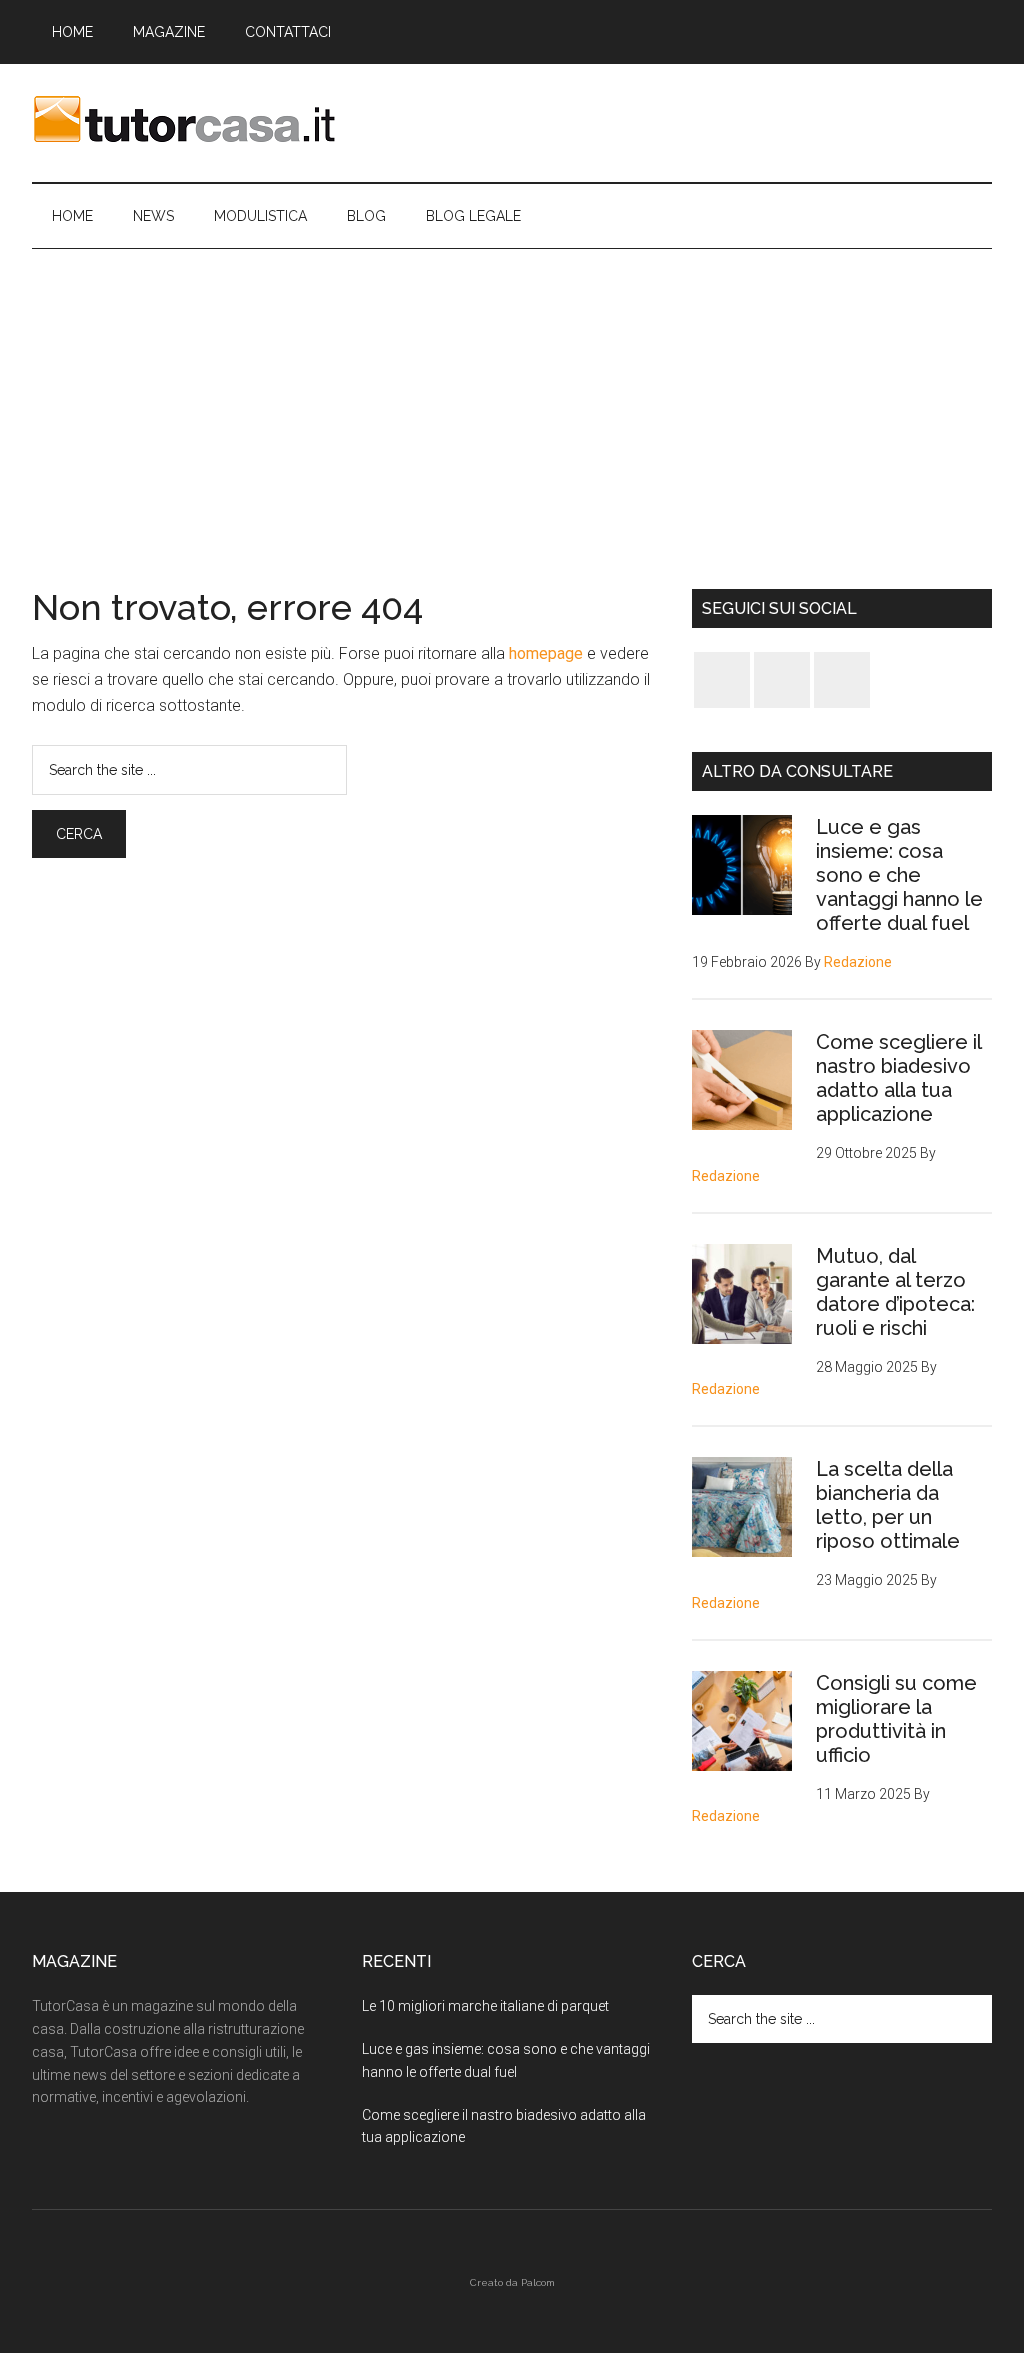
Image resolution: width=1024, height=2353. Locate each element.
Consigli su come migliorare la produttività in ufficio (896, 1719)
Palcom (538, 2282)
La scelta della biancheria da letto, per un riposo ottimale (888, 1505)
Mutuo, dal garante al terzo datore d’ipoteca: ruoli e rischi (895, 1292)
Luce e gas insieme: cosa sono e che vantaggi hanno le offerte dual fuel (899, 875)
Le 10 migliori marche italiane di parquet (485, 2006)
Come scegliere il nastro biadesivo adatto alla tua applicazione (898, 1078)
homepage (546, 653)
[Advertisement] (512, 399)
